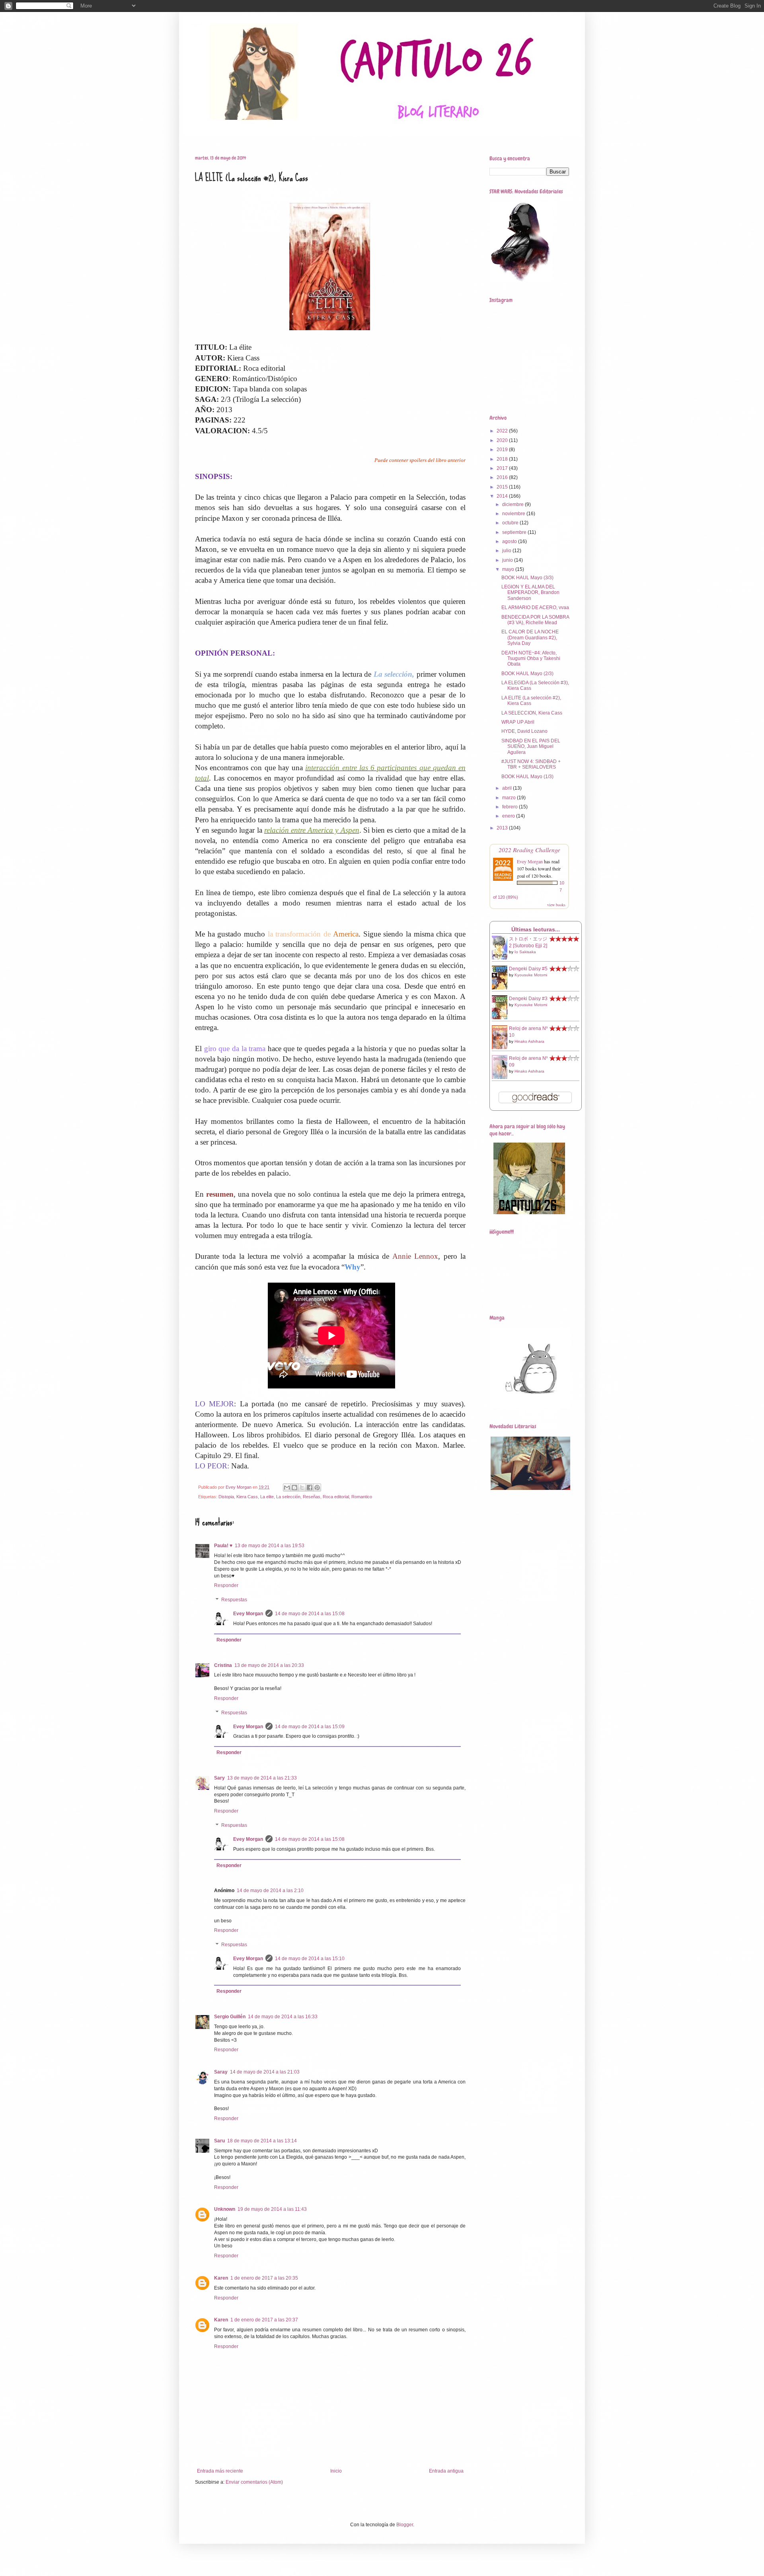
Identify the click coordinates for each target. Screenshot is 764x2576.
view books (556, 905)
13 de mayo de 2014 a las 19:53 (270, 1546)
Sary (219, 1778)
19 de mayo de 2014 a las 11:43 (272, 2209)
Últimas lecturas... (536, 929)
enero (509, 816)
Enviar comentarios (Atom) (254, 2482)
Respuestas (234, 1600)
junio (508, 560)
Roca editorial (336, 1497)
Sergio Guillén (230, 2017)
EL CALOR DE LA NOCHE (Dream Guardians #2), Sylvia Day (530, 638)
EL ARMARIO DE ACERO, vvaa (535, 607)
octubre (511, 523)
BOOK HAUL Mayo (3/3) (527, 578)
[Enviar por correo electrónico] (287, 1488)
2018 (503, 459)
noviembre (514, 514)
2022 (503, 431)
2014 (503, 496)
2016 (503, 477)
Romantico (362, 1497)
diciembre (514, 504)
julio (507, 551)
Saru (219, 2141)
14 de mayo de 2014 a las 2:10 (270, 1891)
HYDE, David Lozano (524, 731)
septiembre (515, 532)
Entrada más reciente (220, 2471)
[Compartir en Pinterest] (317, 1488)
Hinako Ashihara (529, 1041)
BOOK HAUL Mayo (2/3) (527, 674)
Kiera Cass (247, 1497)
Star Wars (297, 135)
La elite (267, 1497)
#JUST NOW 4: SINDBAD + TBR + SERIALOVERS (531, 764)
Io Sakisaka (525, 952)
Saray (221, 2072)
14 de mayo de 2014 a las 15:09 (310, 1727)
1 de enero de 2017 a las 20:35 (264, 2278)
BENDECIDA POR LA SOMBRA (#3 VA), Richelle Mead (535, 620)
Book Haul (260, 135)
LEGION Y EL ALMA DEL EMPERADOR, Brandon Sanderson (530, 593)
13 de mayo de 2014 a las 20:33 (269, 1665)
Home (196, 135)
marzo (510, 798)
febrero (511, 807)
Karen (221, 2278)
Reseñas (225, 135)
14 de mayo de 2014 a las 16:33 (283, 2017)
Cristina (223, 1665)
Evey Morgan (248, 1614)
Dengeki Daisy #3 (528, 999)
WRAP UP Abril (518, 722)
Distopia (226, 1497)
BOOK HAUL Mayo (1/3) (527, 777)
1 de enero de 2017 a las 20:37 (264, 2320)
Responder (226, 1585)
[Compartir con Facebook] (310, 1488)
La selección (288, 1497)
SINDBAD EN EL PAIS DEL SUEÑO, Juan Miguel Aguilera (531, 747)
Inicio (336, 2471)
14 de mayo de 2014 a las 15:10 (310, 1959)
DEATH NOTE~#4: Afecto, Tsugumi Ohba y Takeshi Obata (531, 659)
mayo (509, 569)
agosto (510, 541)
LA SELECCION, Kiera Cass (532, 713)
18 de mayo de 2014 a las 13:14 (262, 2141)
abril (508, 788)
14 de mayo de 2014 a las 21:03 (265, 2072)
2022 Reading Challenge (529, 850)
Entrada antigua (446, 2471)
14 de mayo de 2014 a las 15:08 (310, 1614)
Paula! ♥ (223, 1546)
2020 (503, 440)
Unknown (225, 2209)
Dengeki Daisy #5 (528, 969)
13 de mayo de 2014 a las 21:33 (262, 1778)
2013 (503, 828)
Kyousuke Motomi (531, 975)
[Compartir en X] (302, 1488)
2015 (503, 487)
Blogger (405, 2525)
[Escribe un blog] (294, 1488)
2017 (503, 468)
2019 (503, 450)
